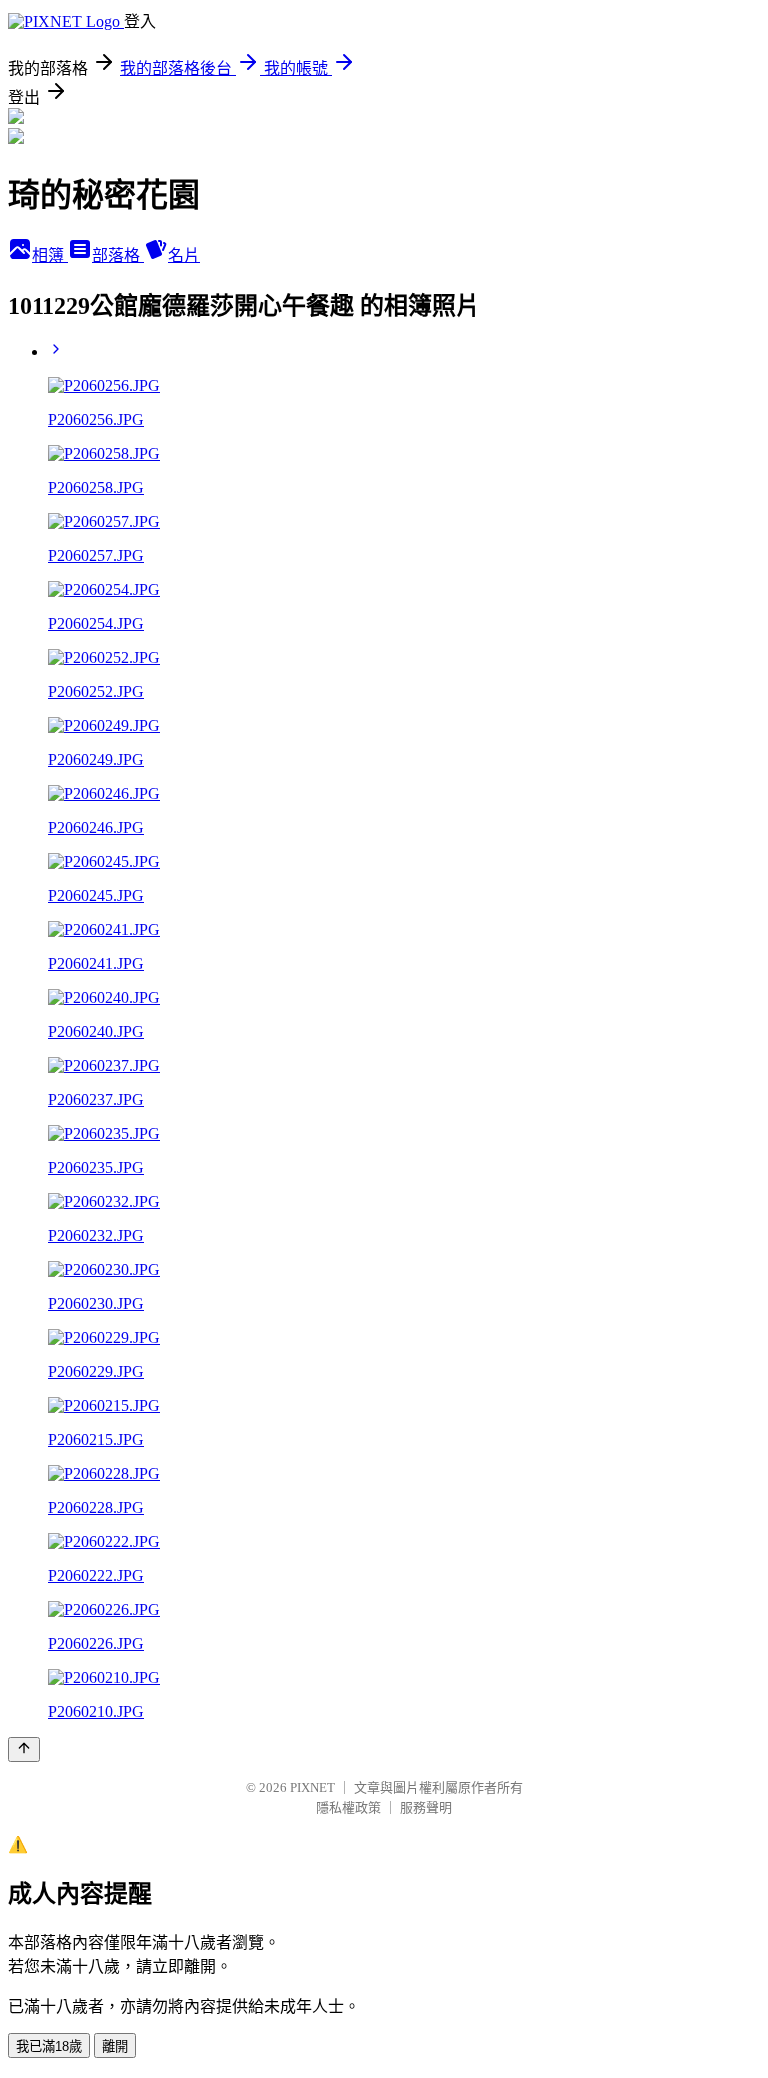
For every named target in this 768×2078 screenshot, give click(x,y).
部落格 (118, 255)
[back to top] (24, 1749)
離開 (115, 2046)
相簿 (50, 255)
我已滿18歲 (49, 2046)
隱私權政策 (348, 1807)
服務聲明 (426, 1807)
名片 (184, 255)
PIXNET (312, 1787)
